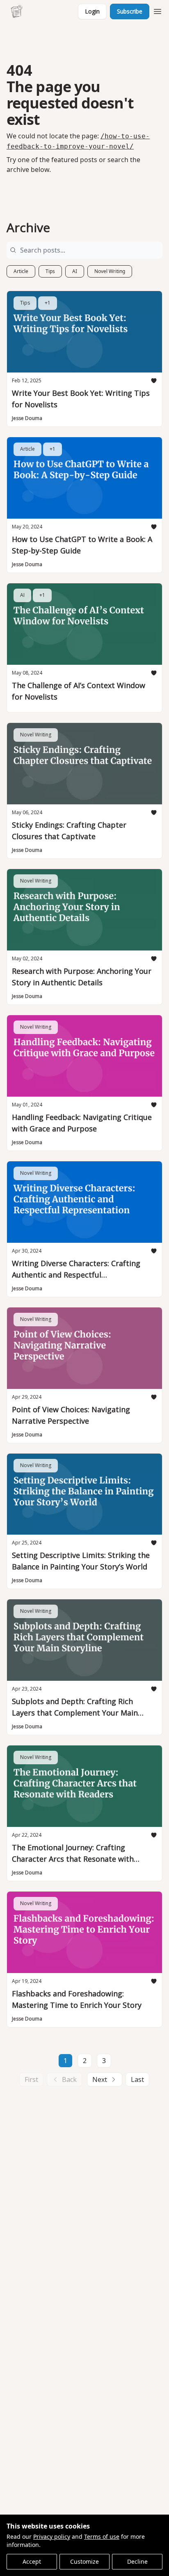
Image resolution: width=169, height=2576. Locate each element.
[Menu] (158, 10)
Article (21, 271)
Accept (32, 2561)
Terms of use (102, 2536)
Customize (84, 2561)
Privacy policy (52, 2536)
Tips (50, 271)
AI (75, 271)
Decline (137, 2561)
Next (100, 2079)
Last (137, 2079)
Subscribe (130, 11)
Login (92, 11)
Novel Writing (110, 271)
